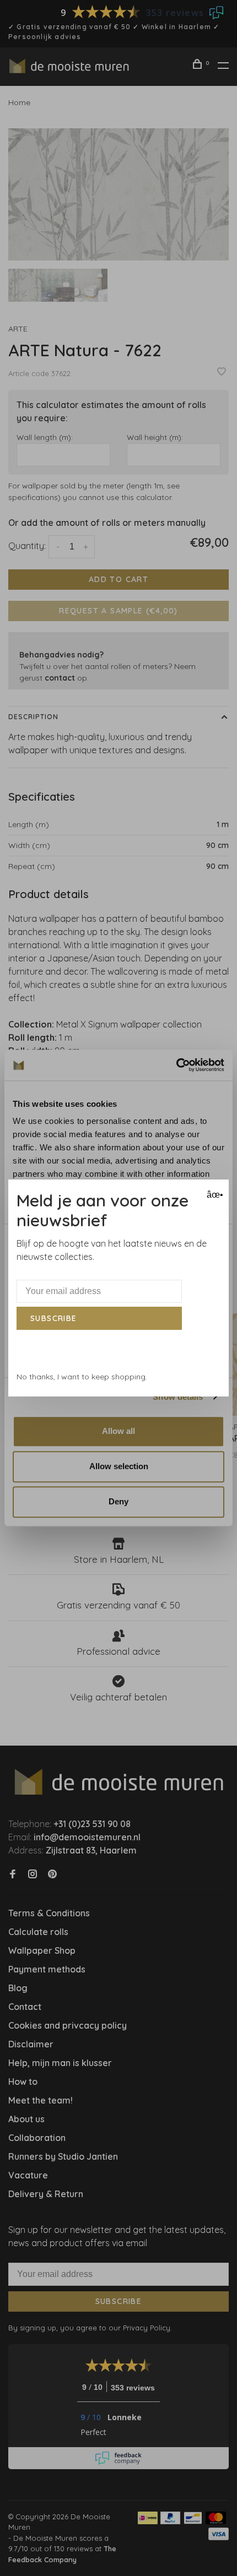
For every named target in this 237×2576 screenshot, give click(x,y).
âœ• (214, 1195)
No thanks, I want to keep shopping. (82, 1377)
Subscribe (54, 1318)
